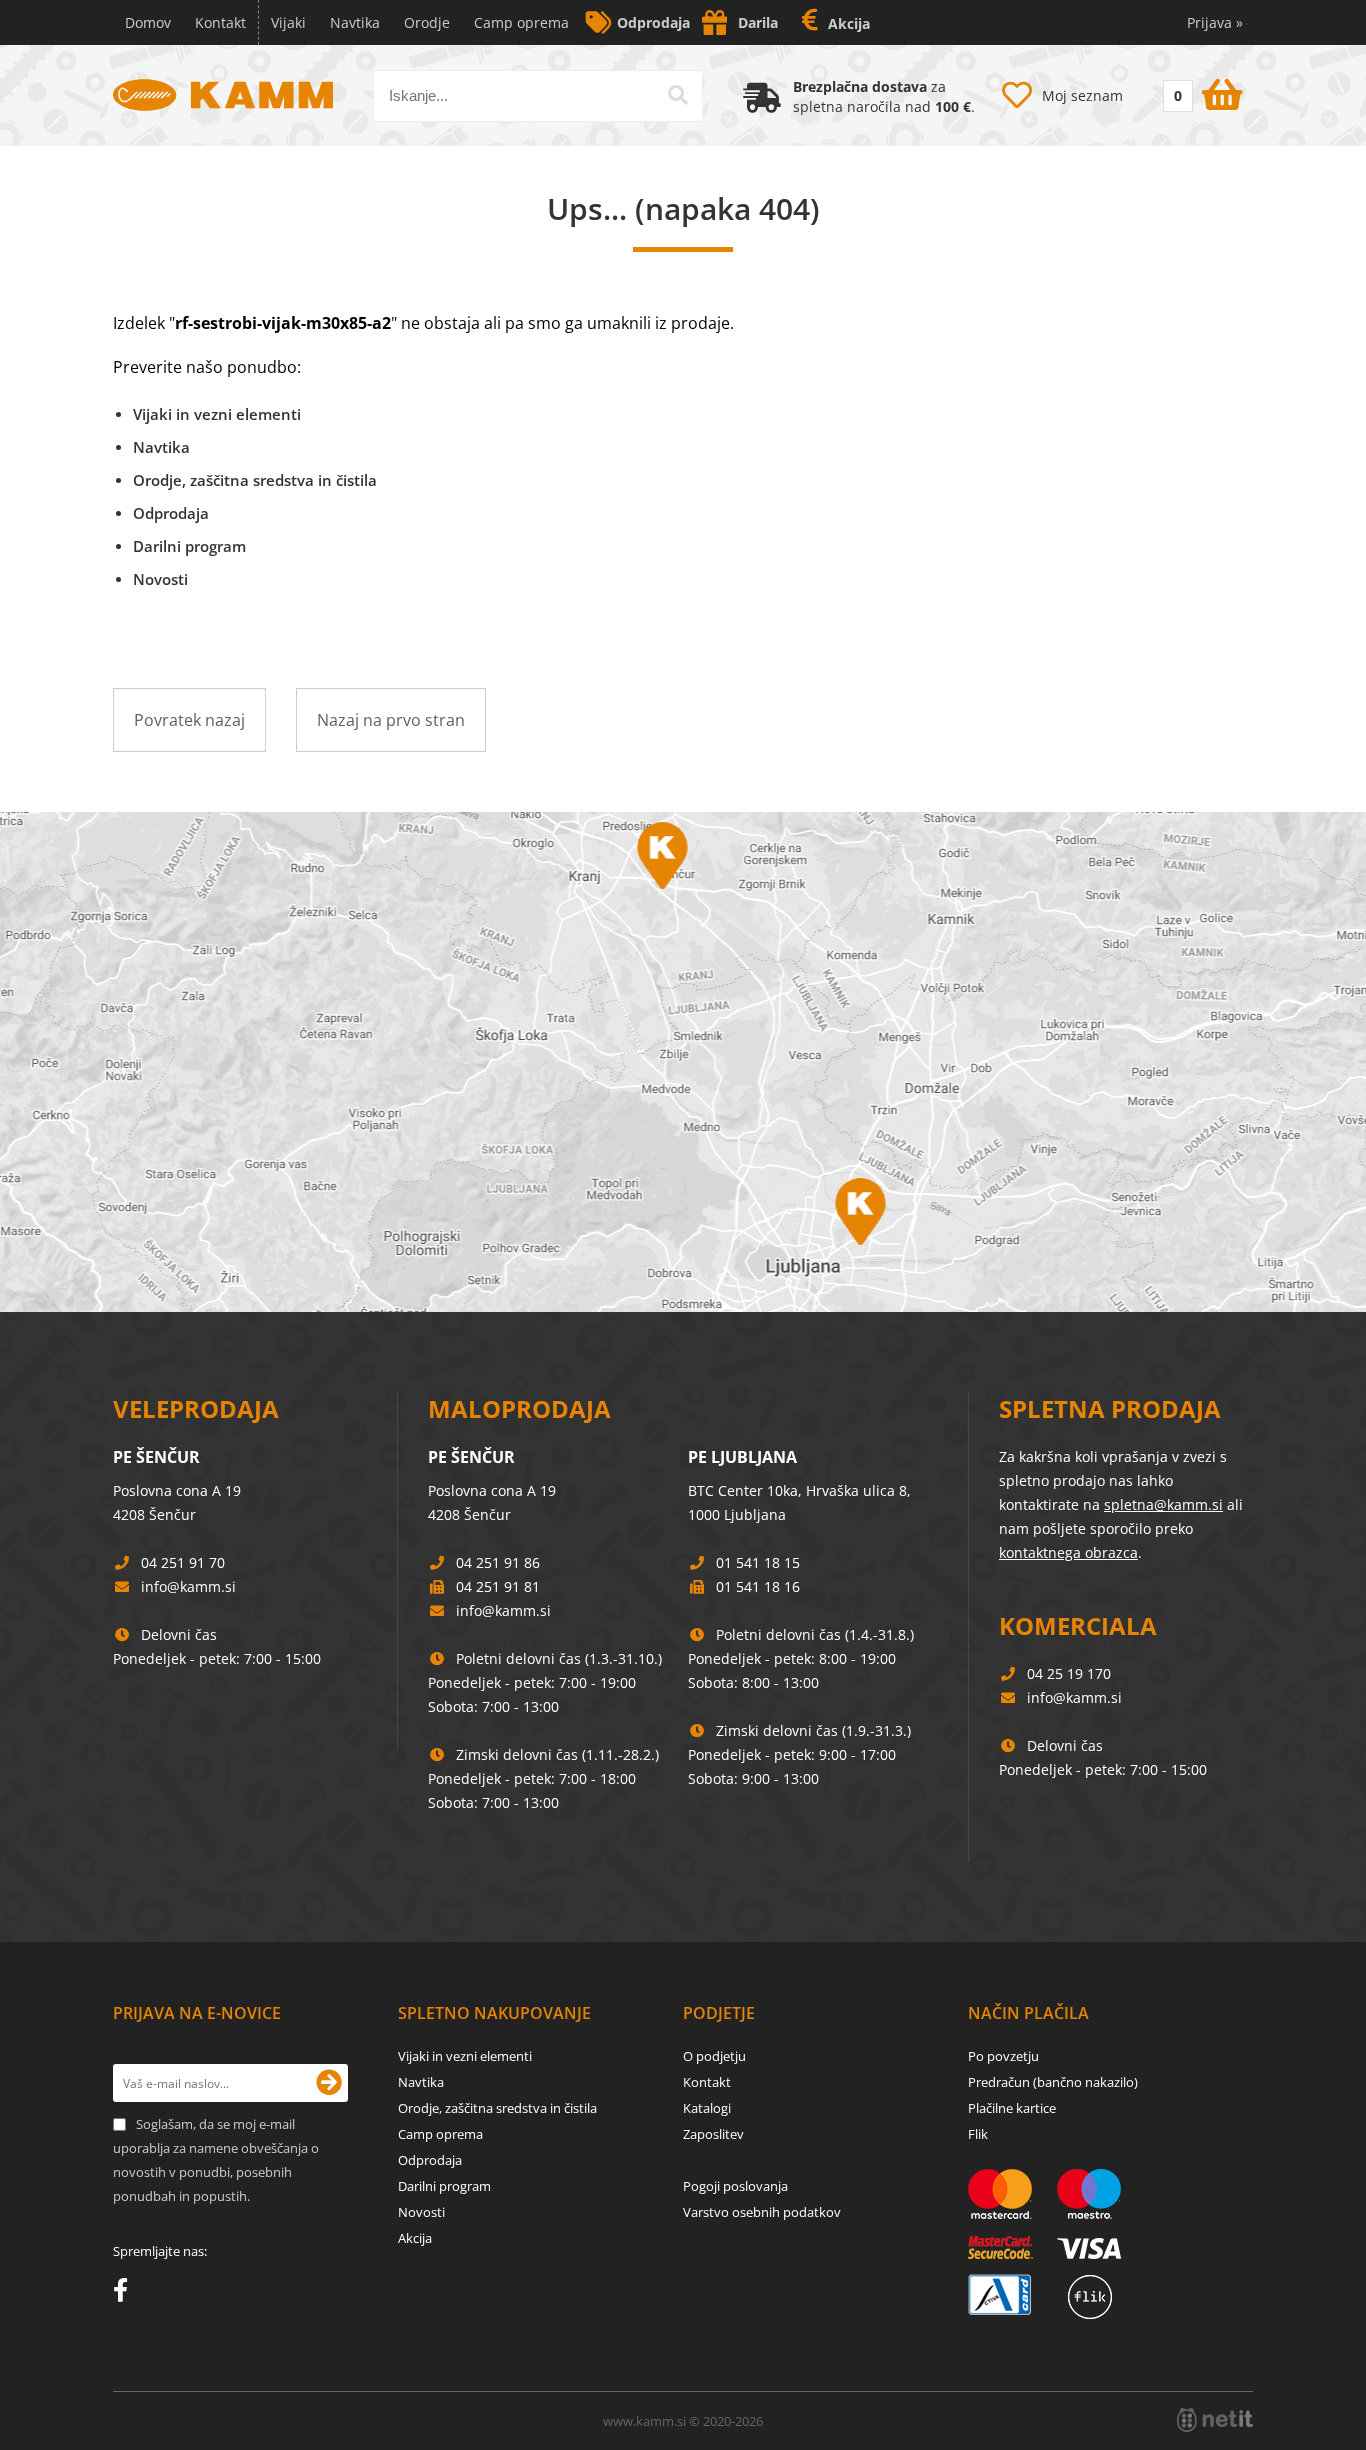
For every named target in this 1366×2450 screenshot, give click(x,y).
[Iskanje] (678, 95)
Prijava (1215, 22)
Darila (758, 22)
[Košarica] (1200, 91)
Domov (148, 22)
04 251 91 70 (183, 1562)
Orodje (427, 22)
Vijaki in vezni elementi (217, 414)
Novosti (160, 579)
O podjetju (714, 2056)
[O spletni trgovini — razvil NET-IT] (1215, 2420)
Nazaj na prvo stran (391, 720)
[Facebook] (125, 2294)
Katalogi (707, 2108)
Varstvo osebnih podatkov (762, 2212)
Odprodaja (653, 22)
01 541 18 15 (758, 1562)
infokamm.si (188, 1586)
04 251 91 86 (498, 1562)
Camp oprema (521, 22)
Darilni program (189, 546)
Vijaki (288, 22)
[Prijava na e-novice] (329, 2083)
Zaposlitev (713, 2134)
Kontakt (220, 22)
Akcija (849, 23)
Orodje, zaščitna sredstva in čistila (255, 480)
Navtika (355, 22)
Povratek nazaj (189, 720)
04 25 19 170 (1069, 1673)
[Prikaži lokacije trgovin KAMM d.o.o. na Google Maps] (683, 1062)
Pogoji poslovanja (735, 2186)
